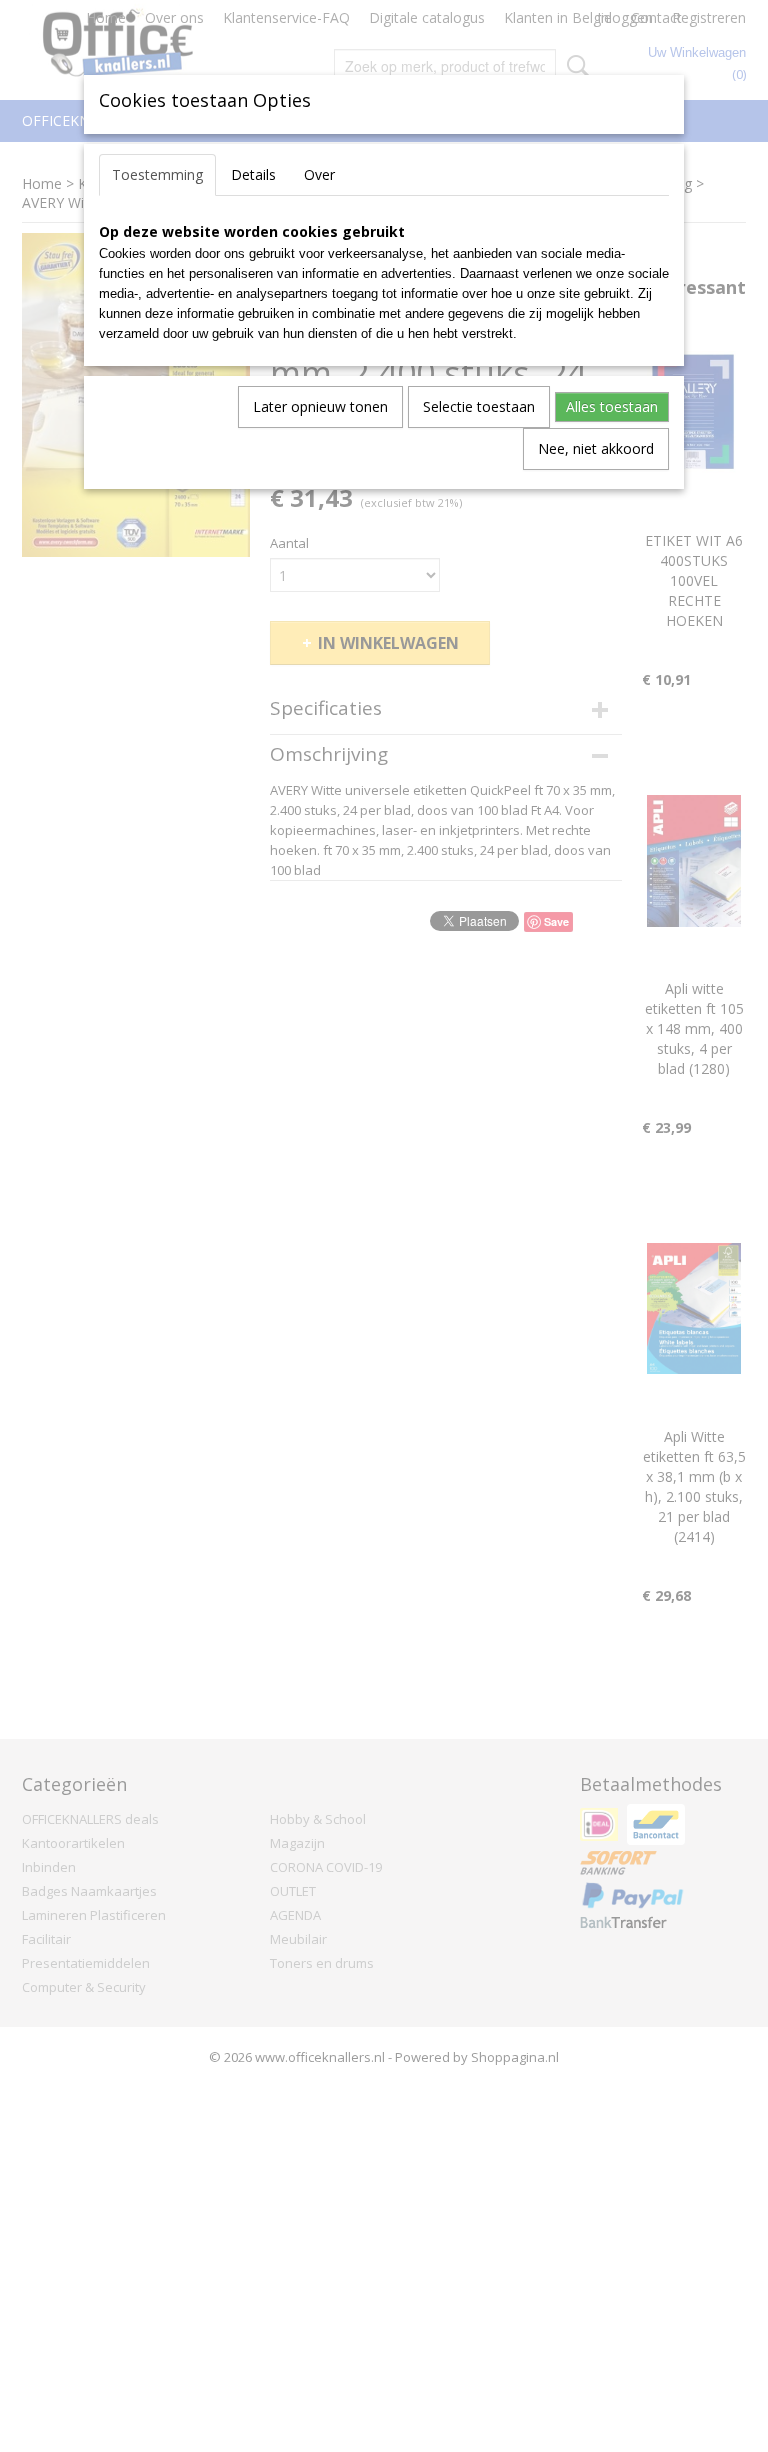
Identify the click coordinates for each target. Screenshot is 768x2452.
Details (253, 174)
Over (319, 174)
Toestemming (157, 174)
